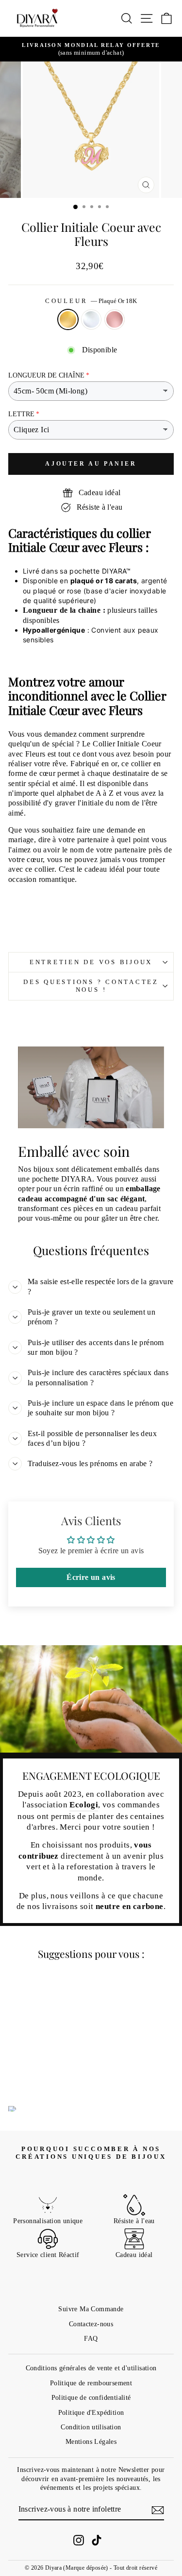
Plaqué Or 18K (68, 319)
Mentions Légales (91, 2441)
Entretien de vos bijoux (91, 962)
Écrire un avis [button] (91, 1577)
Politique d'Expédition (91, 2412)
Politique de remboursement (91, 2383)
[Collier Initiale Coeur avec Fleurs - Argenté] (40, 2073)
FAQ (91, 2338)
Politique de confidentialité (91, 2397)
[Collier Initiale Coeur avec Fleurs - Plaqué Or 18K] (28, 2073)
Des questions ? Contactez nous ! (91, 986)
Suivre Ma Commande (91, 2309)
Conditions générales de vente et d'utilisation (91, 2368)
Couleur (91, 301)
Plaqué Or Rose (115, 319)
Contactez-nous (91, 2324)
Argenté (91, 319)
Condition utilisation (91, 2427)
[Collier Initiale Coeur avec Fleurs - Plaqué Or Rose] (51, 2073)
